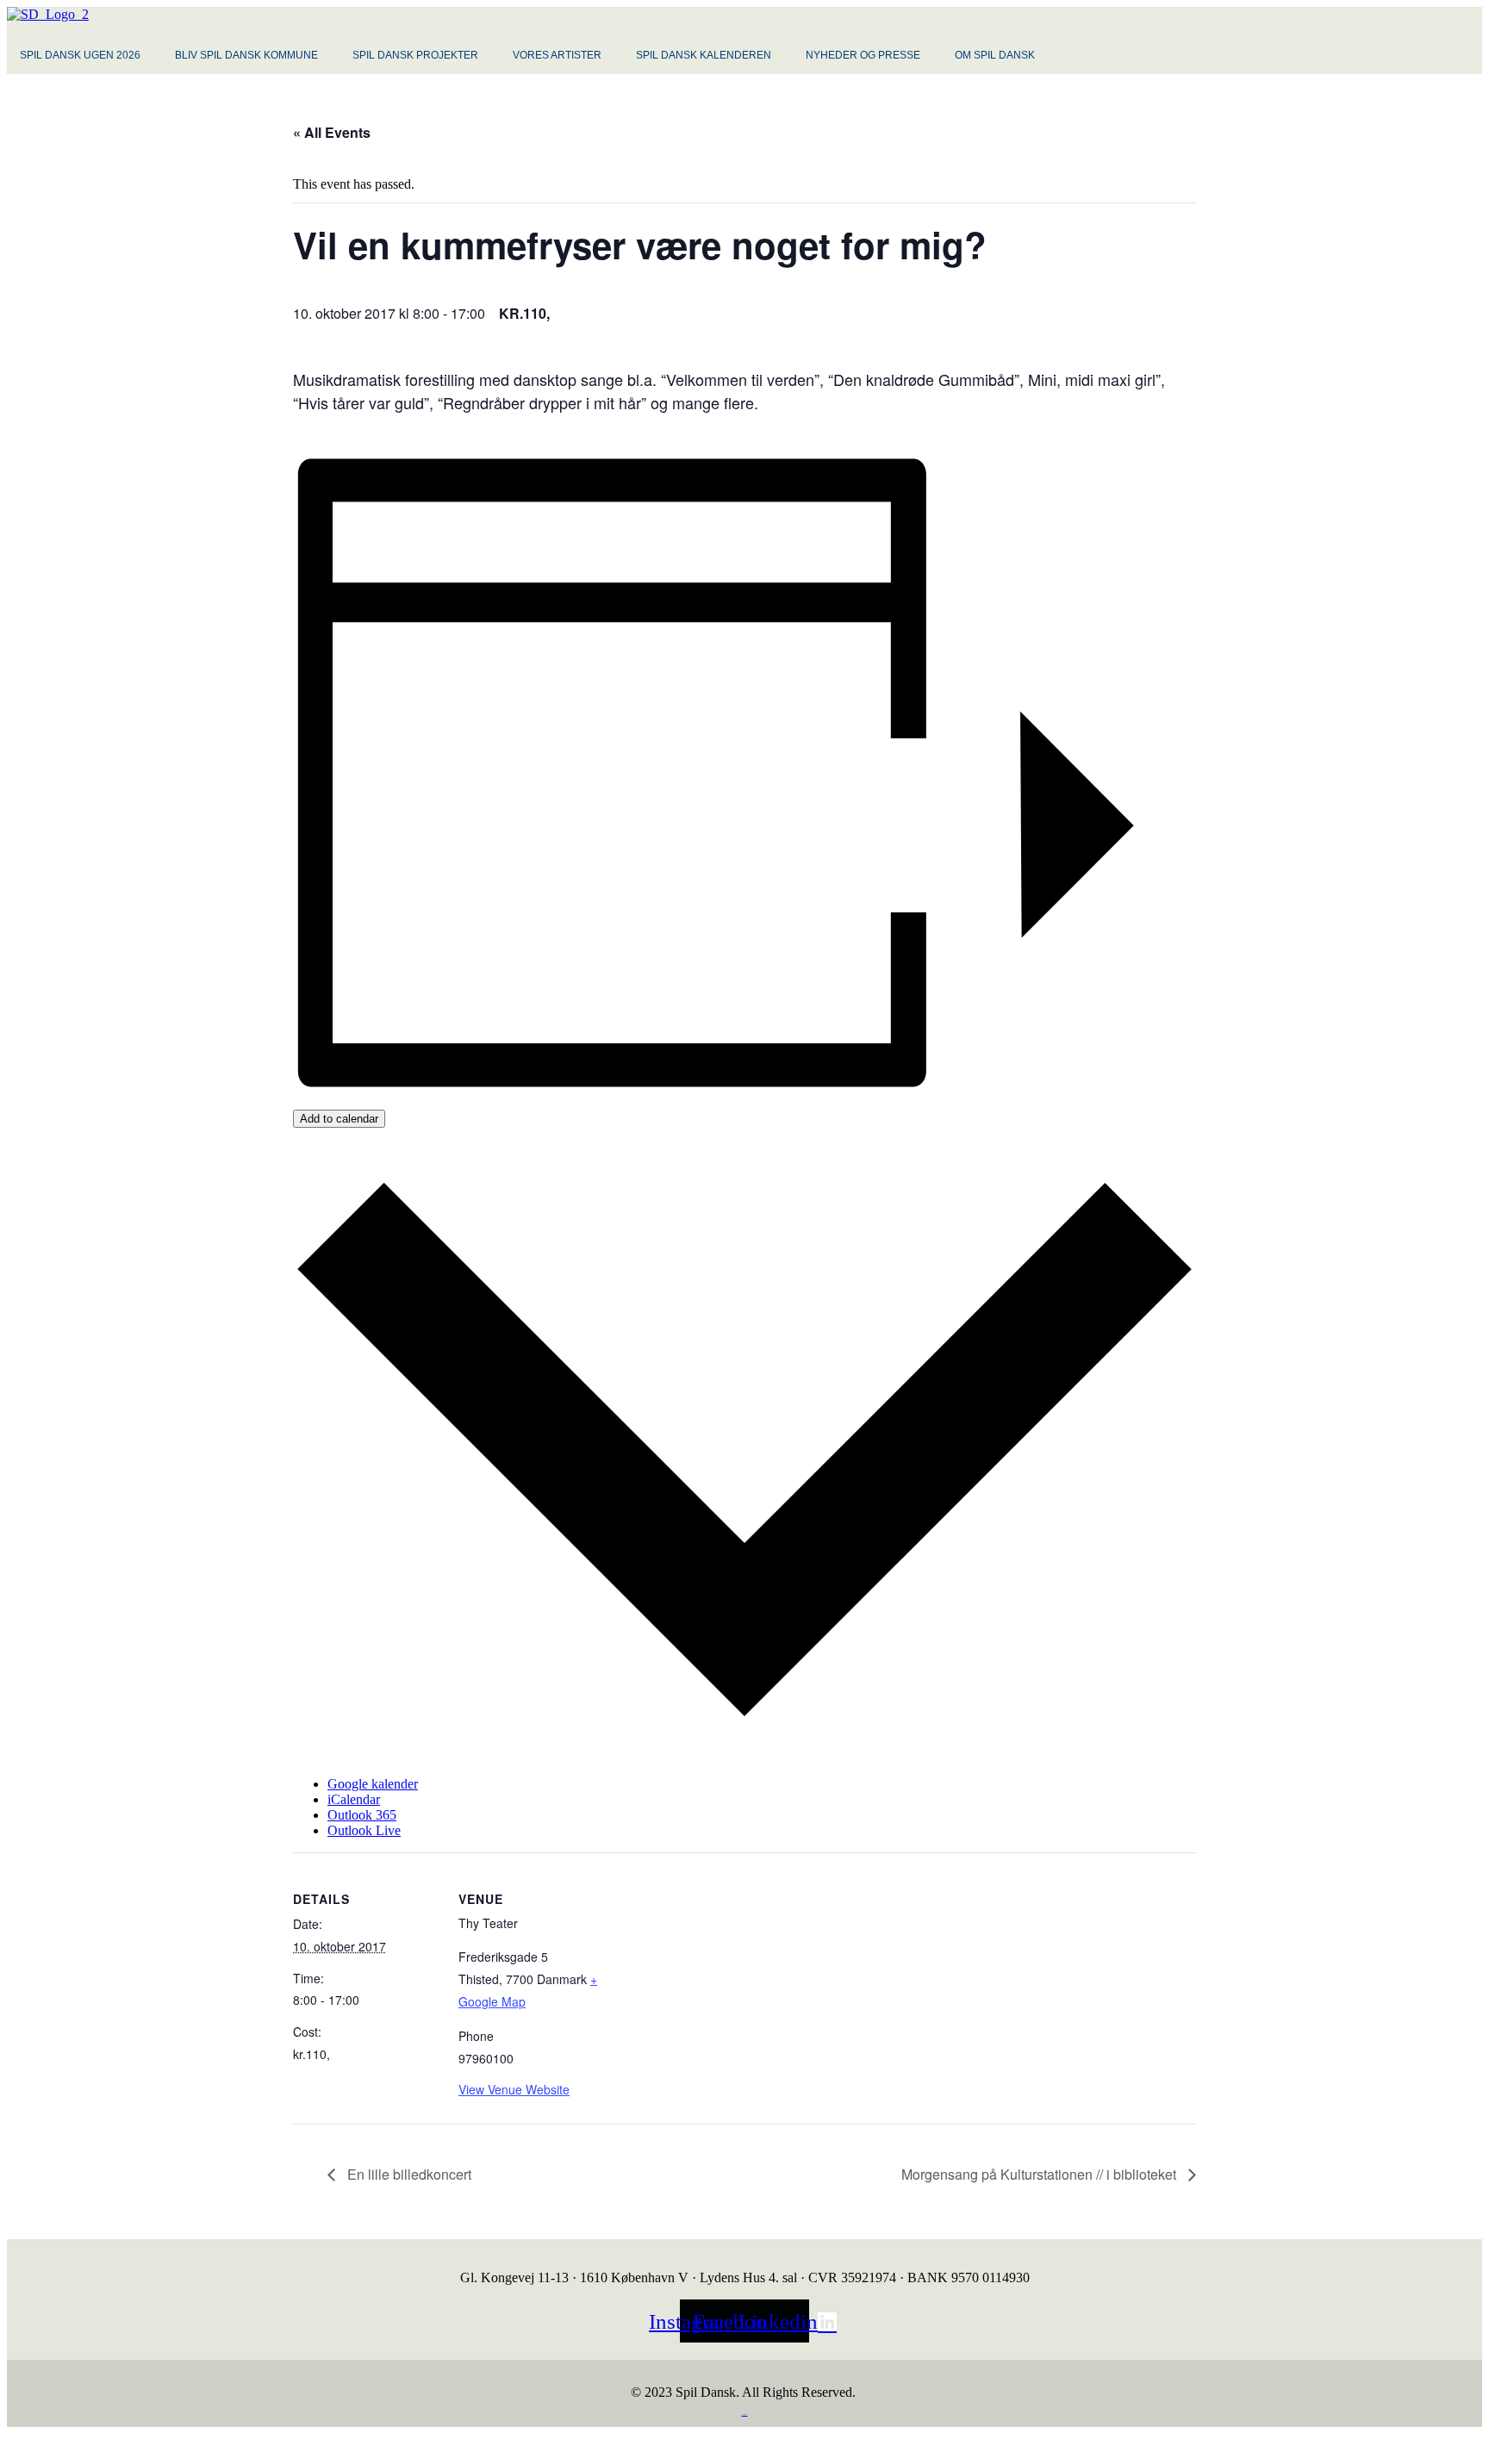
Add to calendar (339, 1119)
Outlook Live (364, 1830)
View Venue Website (514, 2089)
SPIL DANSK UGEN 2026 (80, 55)
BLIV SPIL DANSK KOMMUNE (246, 55)
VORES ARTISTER (557, 55)
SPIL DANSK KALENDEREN (704, 55)
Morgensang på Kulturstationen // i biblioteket (1040, 2174)
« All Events (332, 132)
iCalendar (354, 1799)
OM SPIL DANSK (995, 55)
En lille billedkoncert (408, 2174)
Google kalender (373, 1784)
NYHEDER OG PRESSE (863, 55)
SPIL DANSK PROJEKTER (415, 55)
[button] (84, 55)
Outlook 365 (362, 1815)
